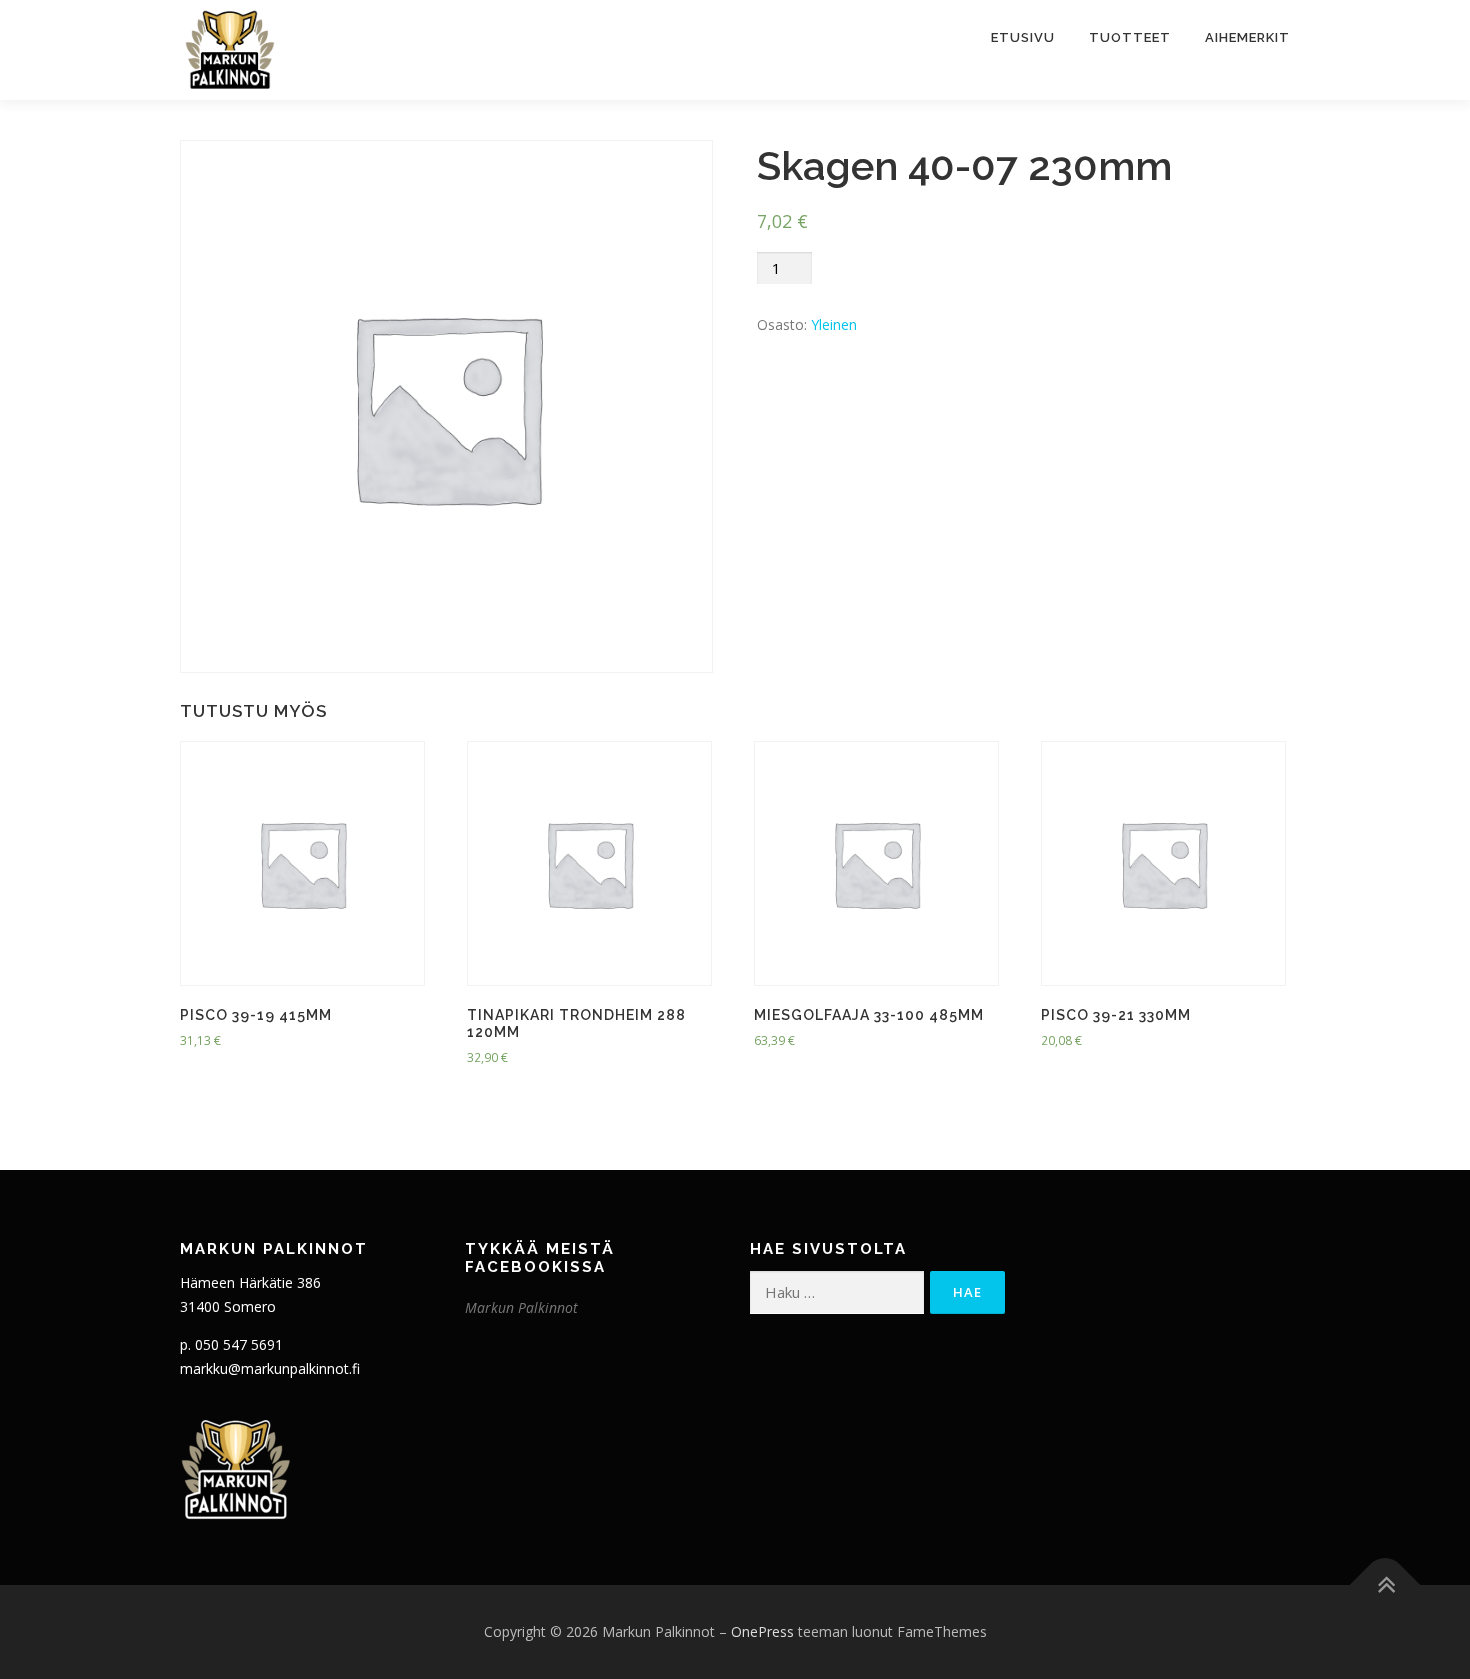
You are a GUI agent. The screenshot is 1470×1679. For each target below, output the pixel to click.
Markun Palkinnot (521, 1307)
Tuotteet (1130, 37)
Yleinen (834, 324)
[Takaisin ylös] (1385, 1584)
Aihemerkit (1247, 37)
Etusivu (1023, 37)
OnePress (762, 1631)
